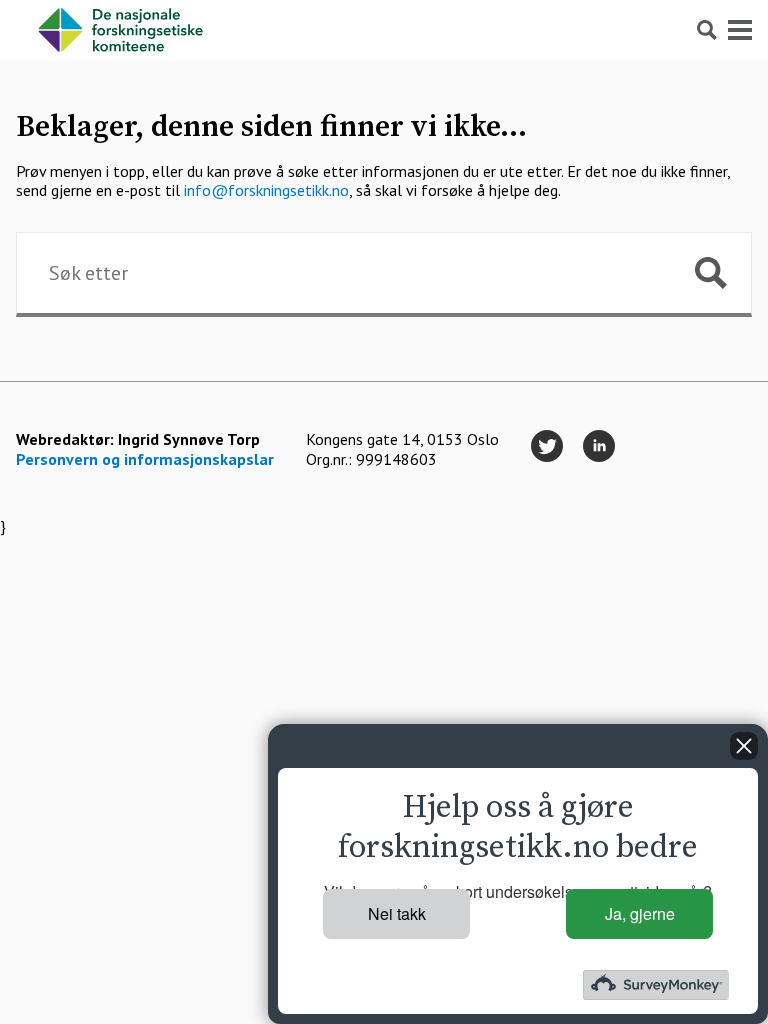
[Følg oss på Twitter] (547, 447)
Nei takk (397, 913)
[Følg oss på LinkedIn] (599, 447)
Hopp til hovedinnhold (74, 9)
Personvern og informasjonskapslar (145, 459)
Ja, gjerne (640, 913)
